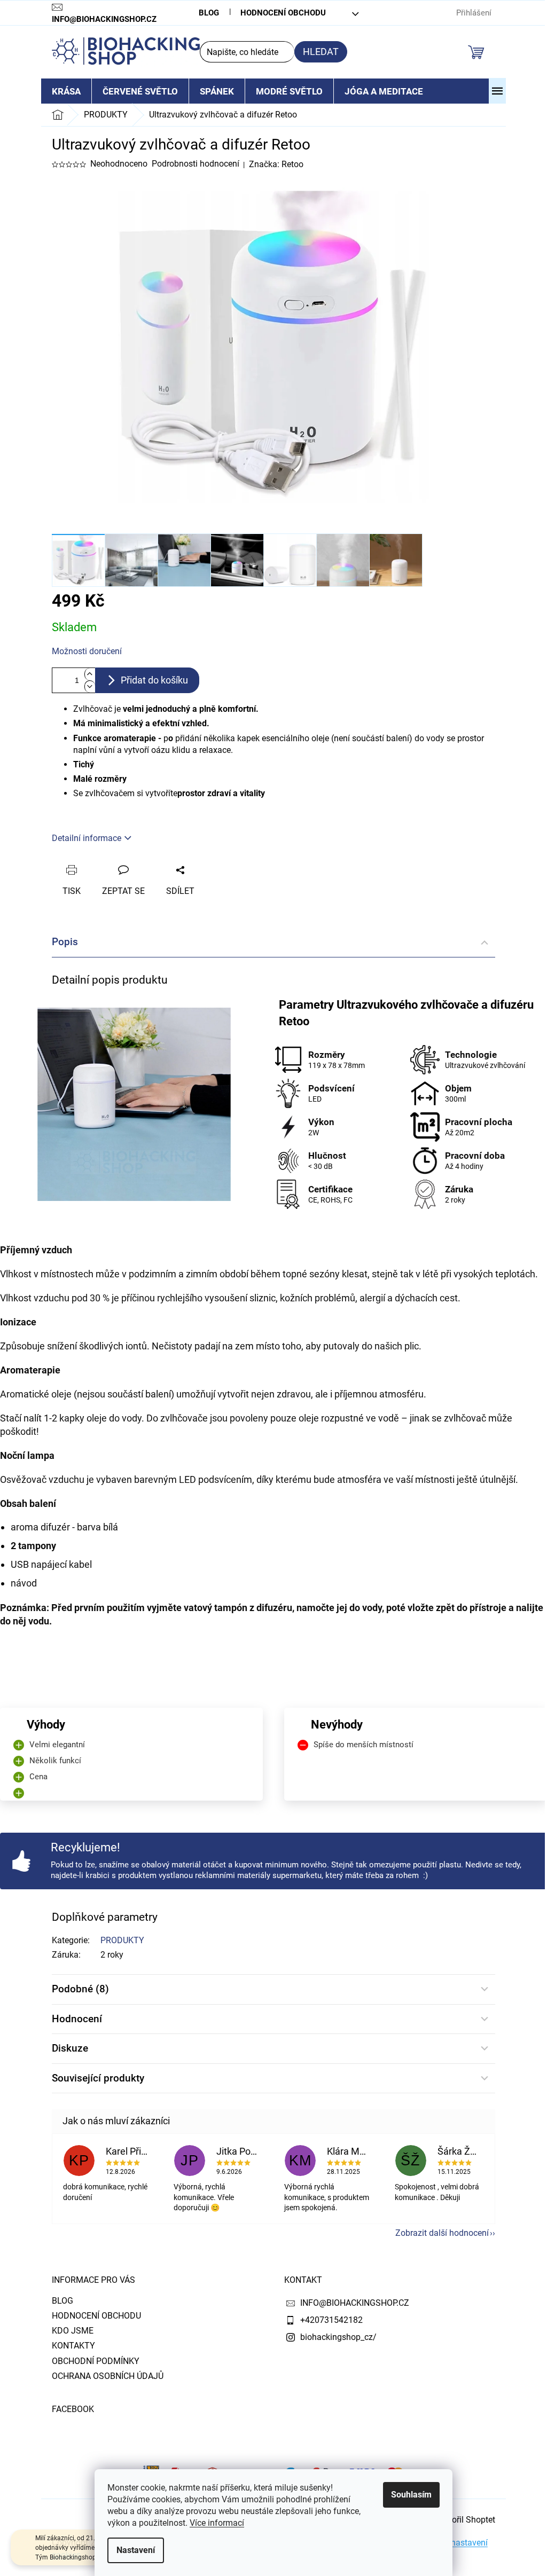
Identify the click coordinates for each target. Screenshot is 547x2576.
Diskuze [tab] (70, 2048)
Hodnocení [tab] (77, 2019)
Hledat (321, 52)
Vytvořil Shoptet (465, 2520)
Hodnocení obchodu (283, 13)
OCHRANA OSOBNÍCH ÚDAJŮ (108, 2376)
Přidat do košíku (154, 680)
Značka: (276, 164)
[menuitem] (66, 91)
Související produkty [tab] (98, 2078)
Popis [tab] (65, 942)
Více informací (217, 2523)
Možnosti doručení (87, 651)
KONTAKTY (73, 2346)
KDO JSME (73, 2331)
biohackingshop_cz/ (338, 2337)
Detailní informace (87, 838)
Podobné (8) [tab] (80, 1989)
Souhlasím (411, 2495)
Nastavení (136, 2550)
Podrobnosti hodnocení (196, 164)
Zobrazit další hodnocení (442, 2233)
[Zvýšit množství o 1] (90, 674)
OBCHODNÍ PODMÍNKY (96, 2361)
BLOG (209, 13)
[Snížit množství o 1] (90, 686)
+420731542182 (331, 2320)
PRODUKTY (122, 1940)
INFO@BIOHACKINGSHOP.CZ (355, 2303)
